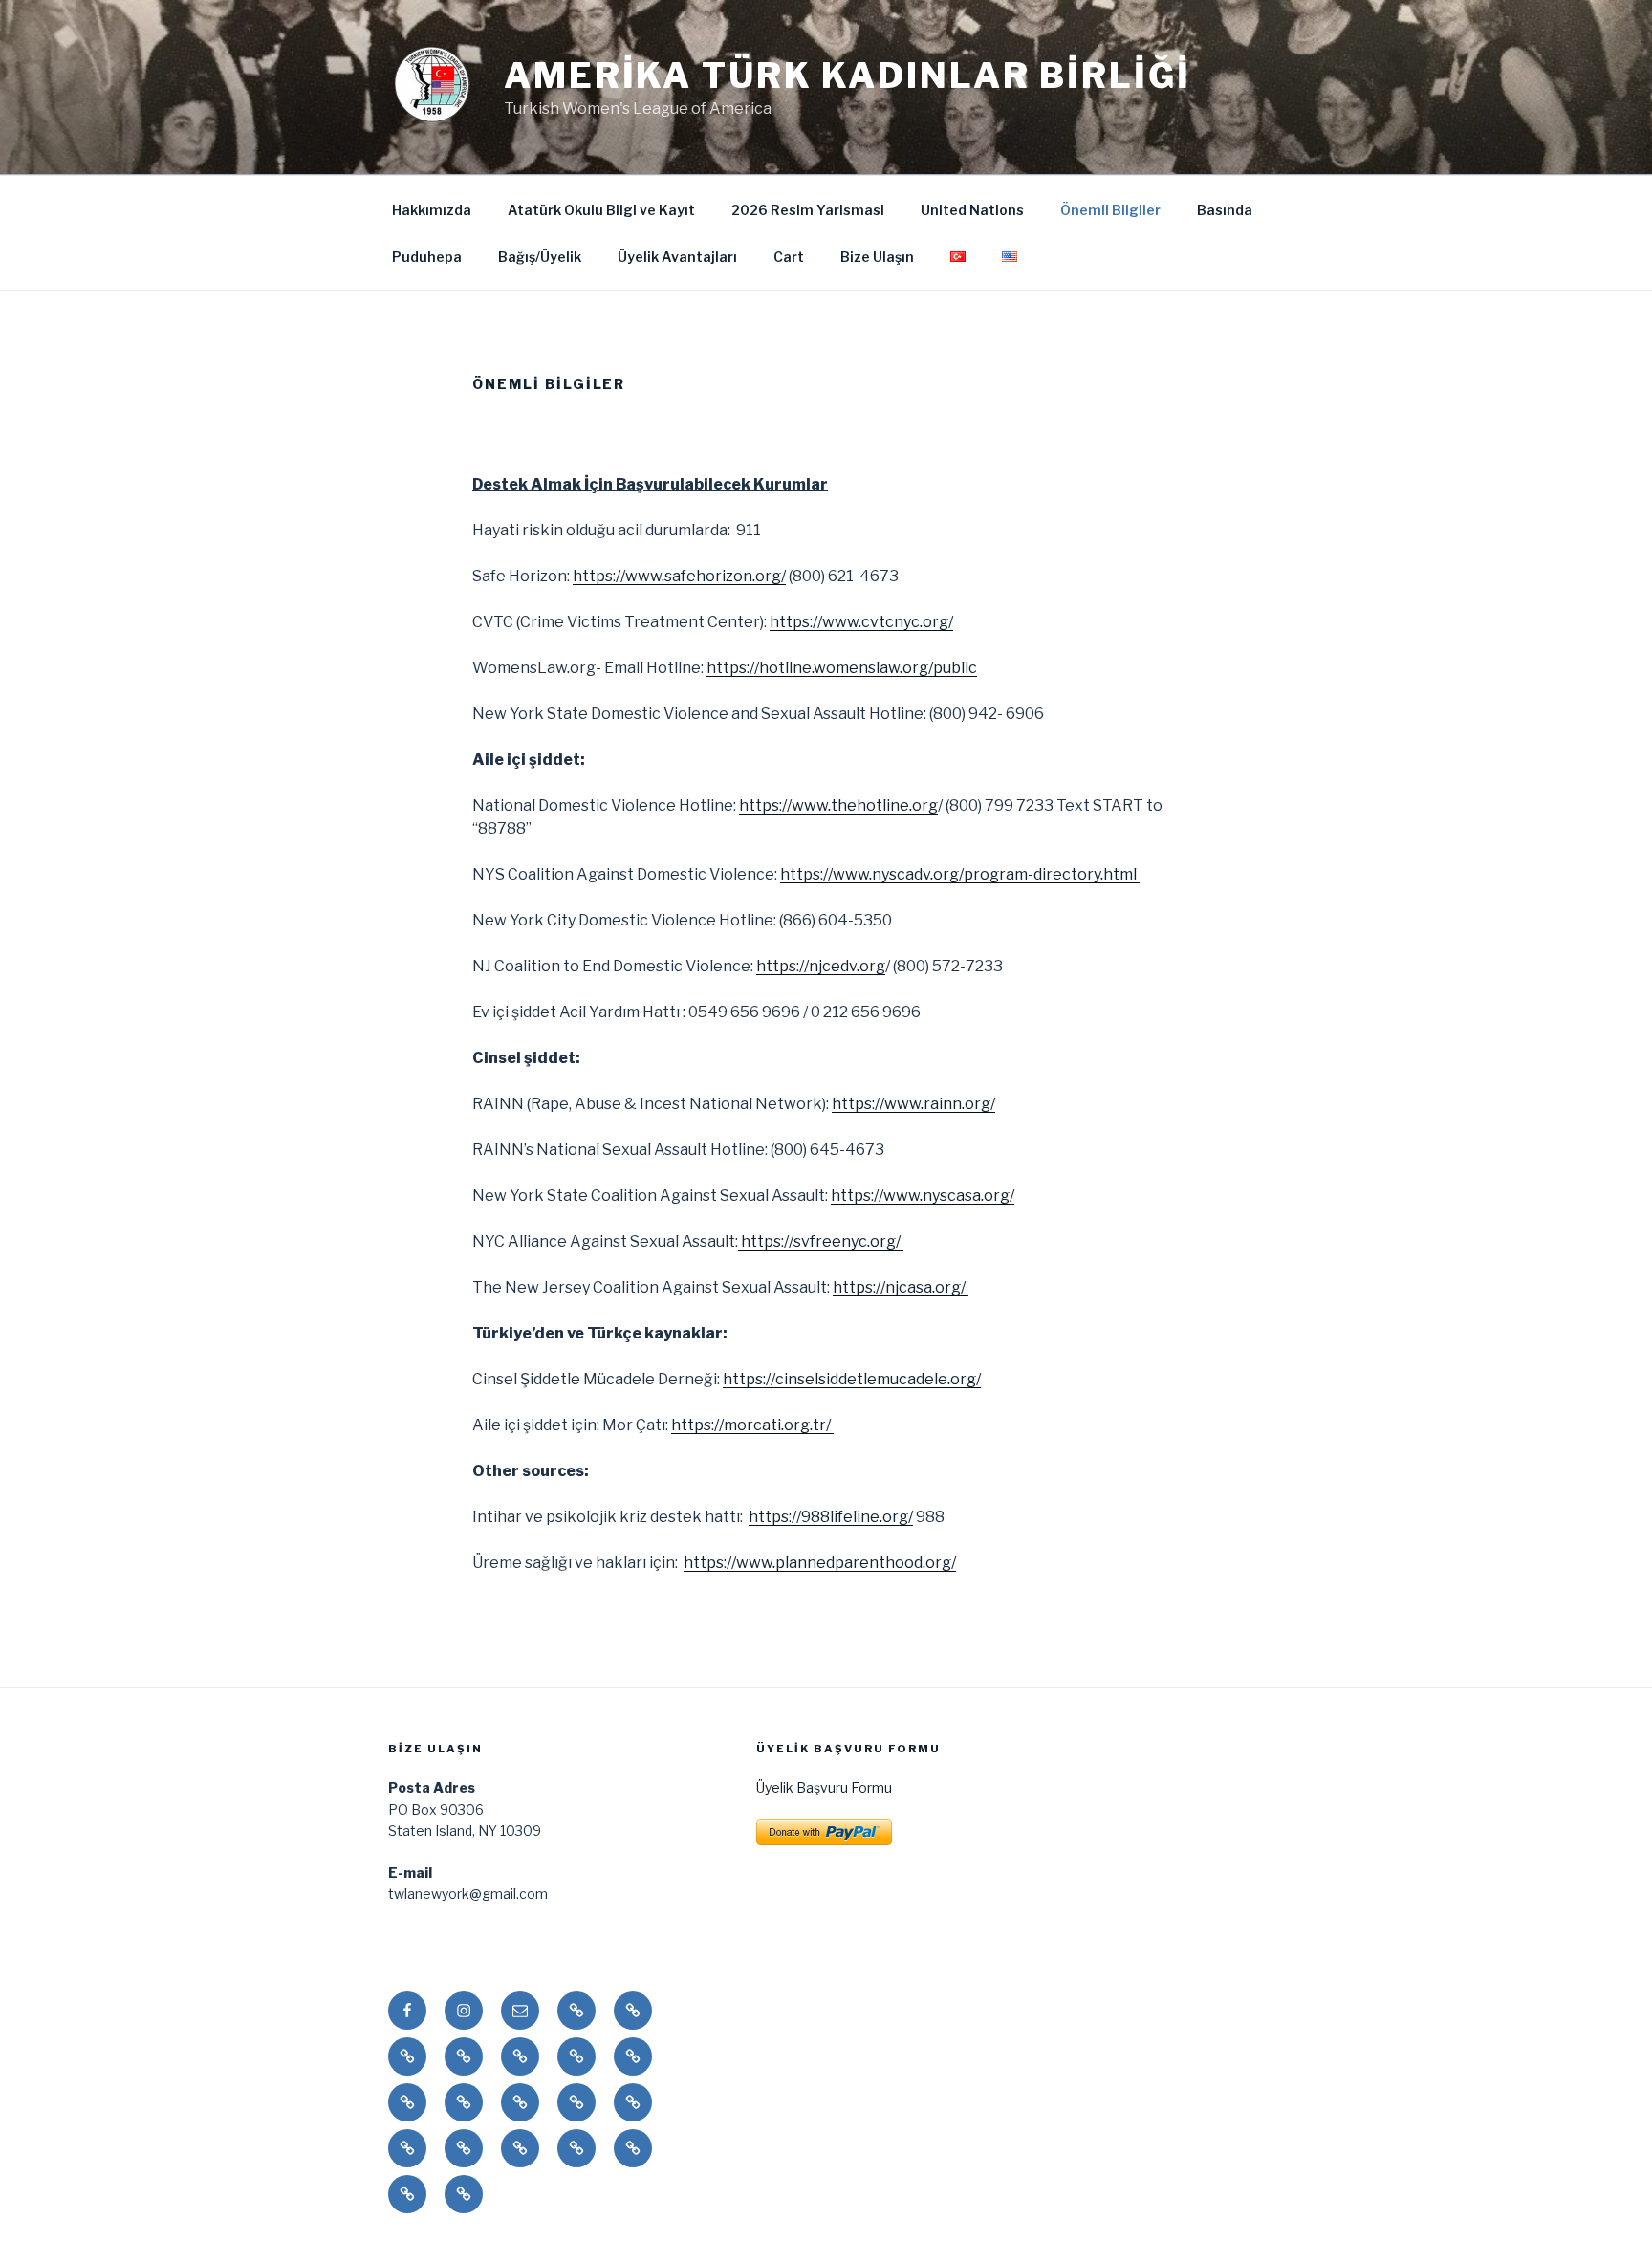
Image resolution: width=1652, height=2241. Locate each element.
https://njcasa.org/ (901, 1287)
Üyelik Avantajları (677, 257)
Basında (1225, 210)
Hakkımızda (432, 210)
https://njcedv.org (821, 966)
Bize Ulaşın (877, 257)
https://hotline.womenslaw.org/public (842, 668)
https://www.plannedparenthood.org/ (820, 1563)
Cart (789, 257)
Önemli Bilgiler (1110, 210)
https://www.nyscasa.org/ (923, 1196)
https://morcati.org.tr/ (752, 1425)
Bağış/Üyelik (540, 257)
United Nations (972, 210)
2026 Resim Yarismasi (808, 210)
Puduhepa (427, 257)
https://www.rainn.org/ (913, 1104)
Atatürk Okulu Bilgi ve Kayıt (601, 210)
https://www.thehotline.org (838, 805)
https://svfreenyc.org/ (821, 1241)
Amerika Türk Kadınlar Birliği (848, 76)
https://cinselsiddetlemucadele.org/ (852, 1379)
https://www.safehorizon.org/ (679, 576)
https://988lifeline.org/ (831, 1517)
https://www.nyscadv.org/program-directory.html (960, 874)
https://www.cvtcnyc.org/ (861, 622)
